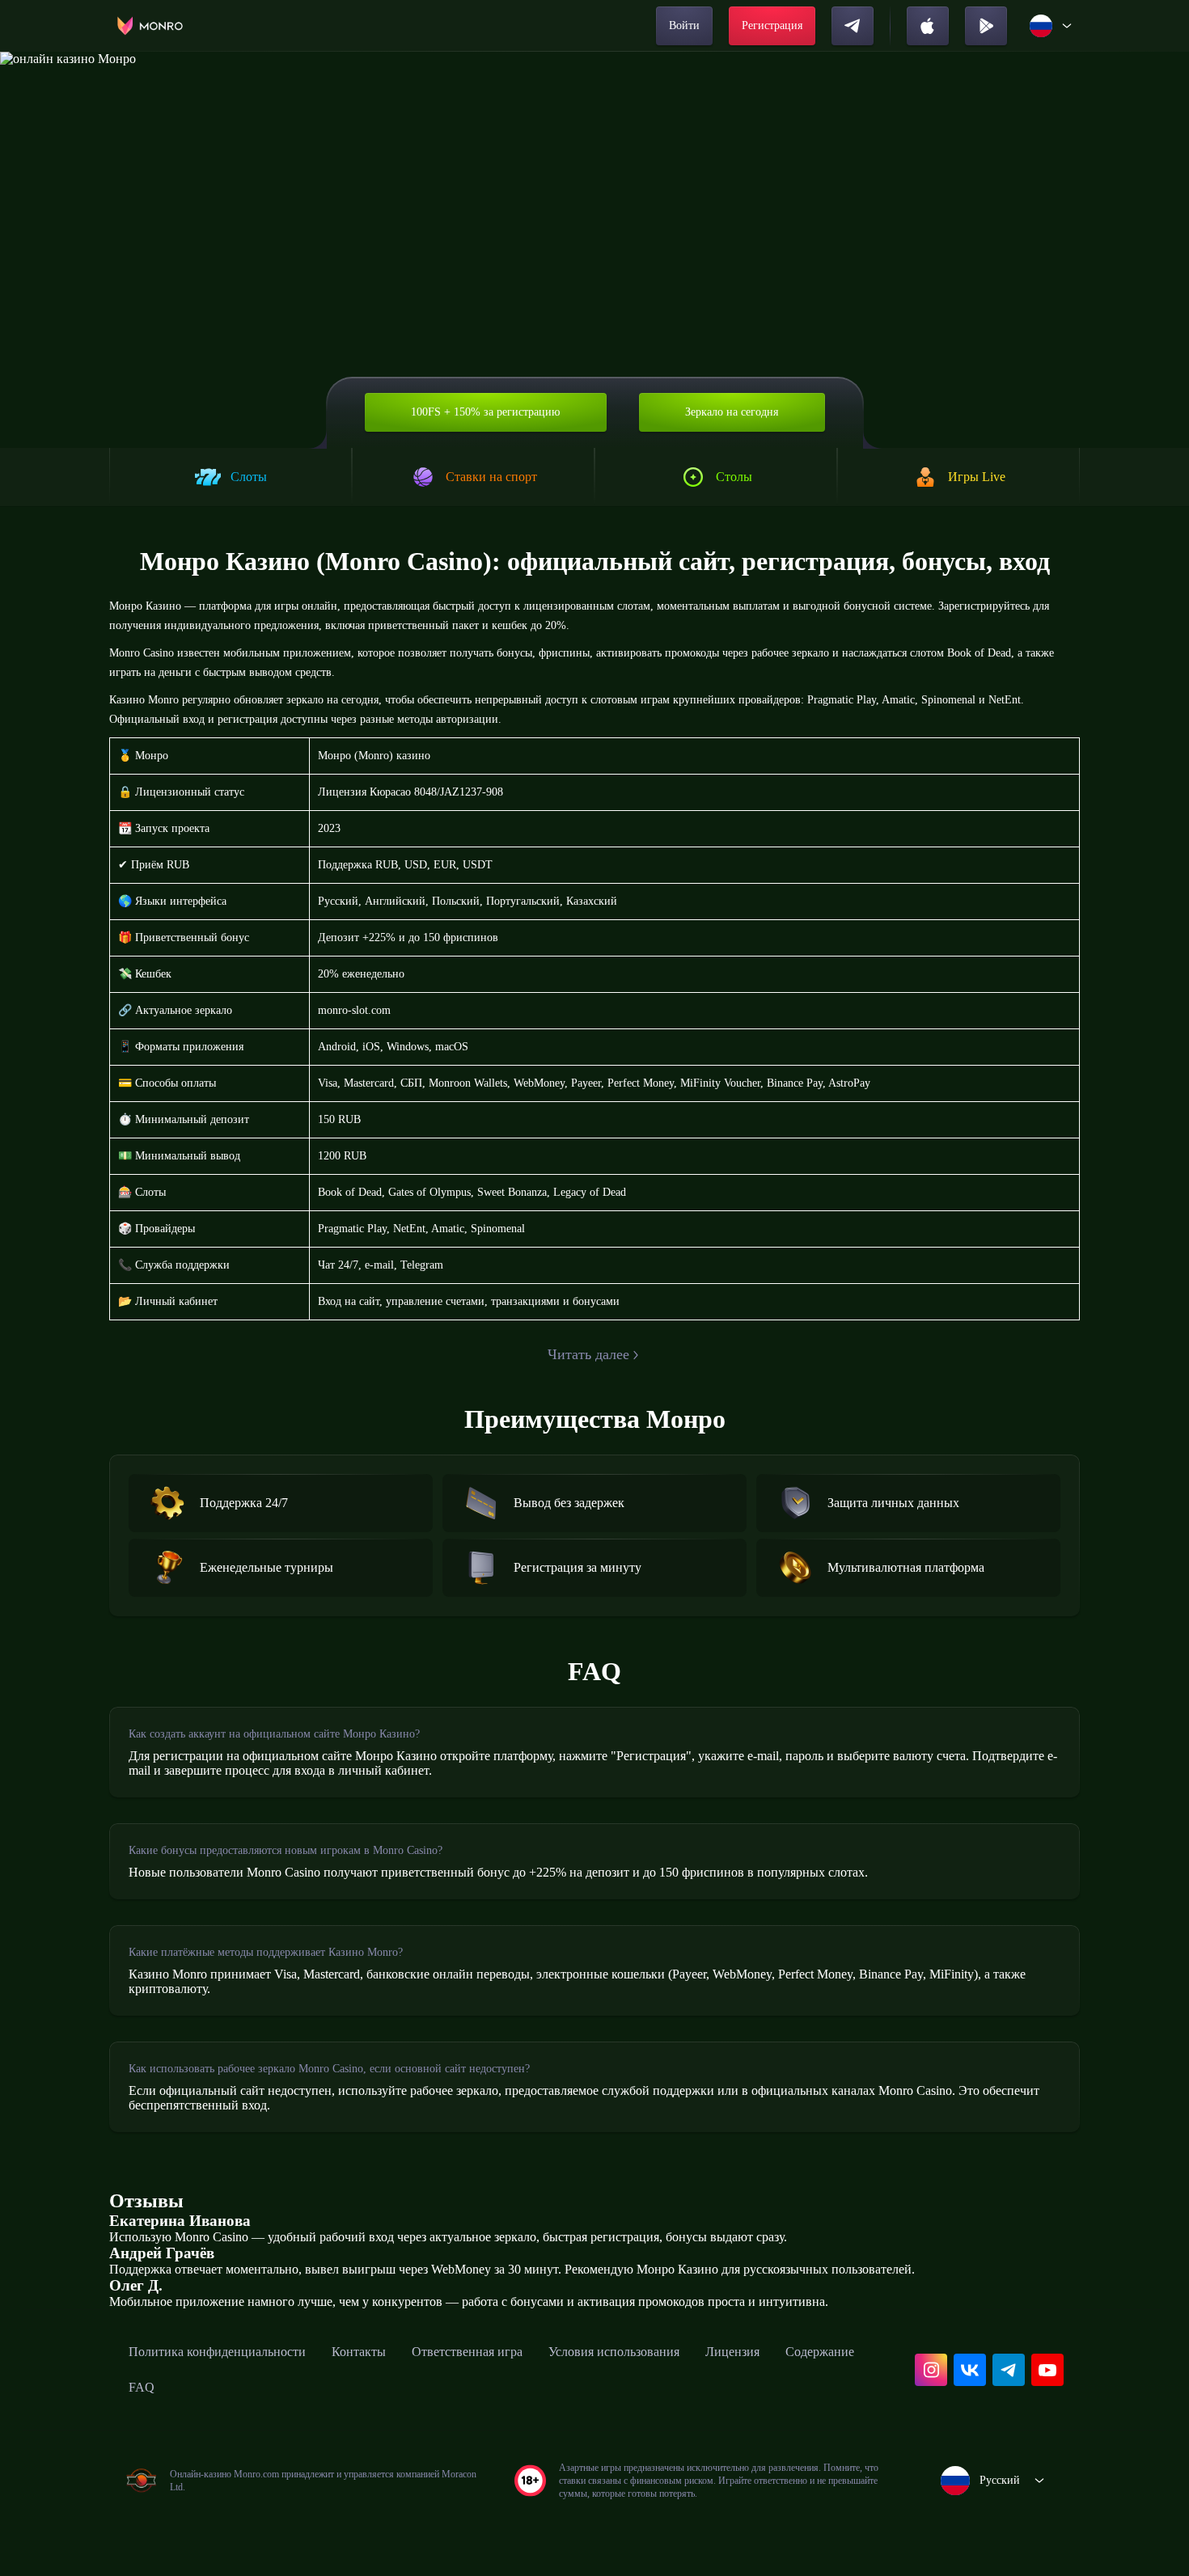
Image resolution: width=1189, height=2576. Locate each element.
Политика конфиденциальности (217, 2352)
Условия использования (614, 2352)
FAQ (142, 2387)
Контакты (359, 2352)
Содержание (820, 2352)
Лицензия (732, 2352)
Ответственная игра (467, 2352)
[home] (150, 26)
